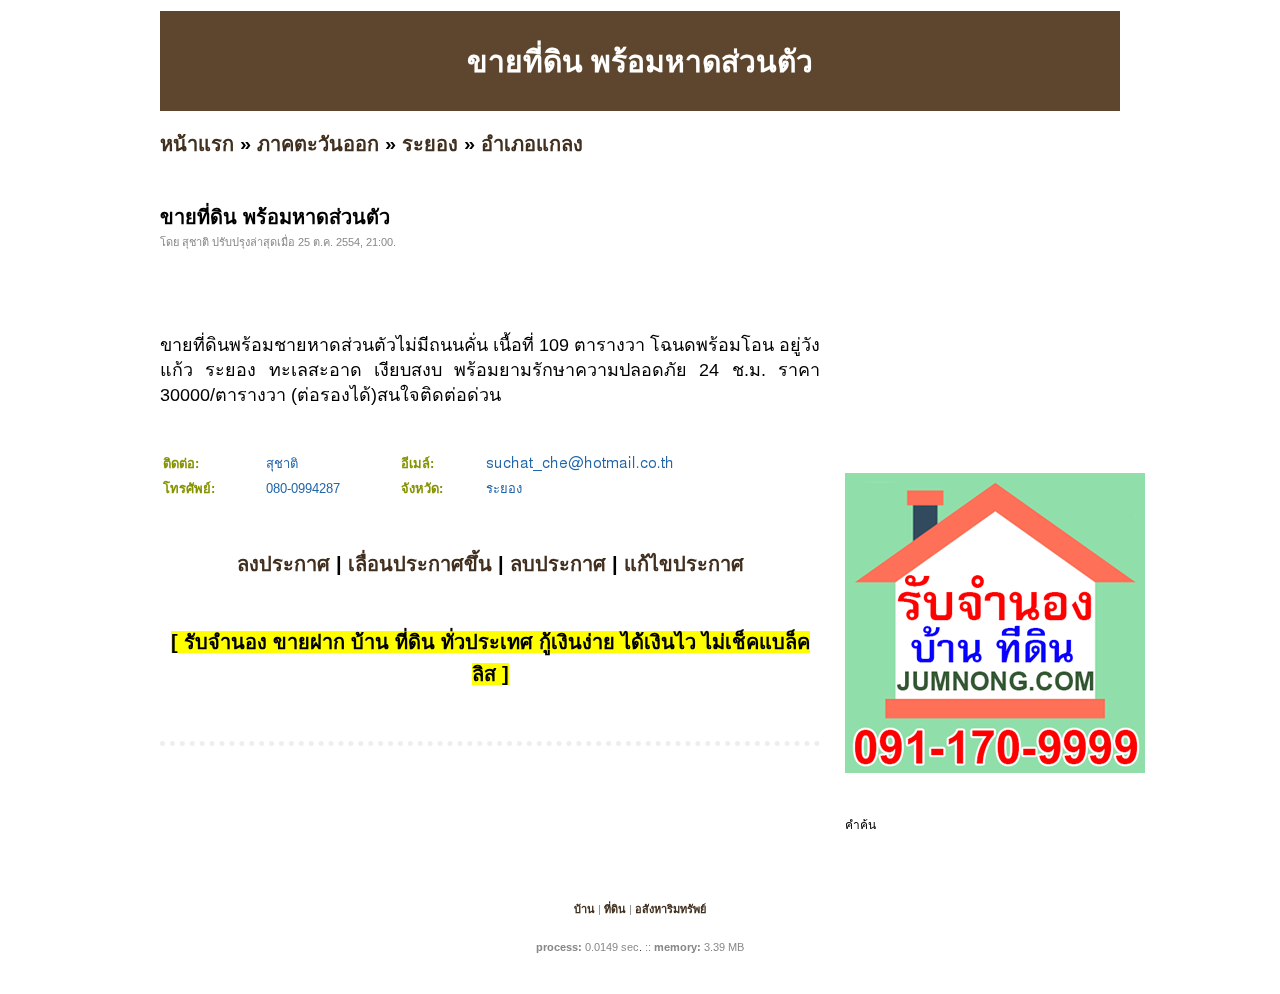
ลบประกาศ (558, 564)
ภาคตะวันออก (318, 144)
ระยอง (430, 144)
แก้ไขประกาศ (684, 564)
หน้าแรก (197, 144)
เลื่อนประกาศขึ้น (420, 564)
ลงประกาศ (283, 564)
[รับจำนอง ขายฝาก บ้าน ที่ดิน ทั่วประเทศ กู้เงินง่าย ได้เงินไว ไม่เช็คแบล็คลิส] (995, 769)
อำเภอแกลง (532, 144)
